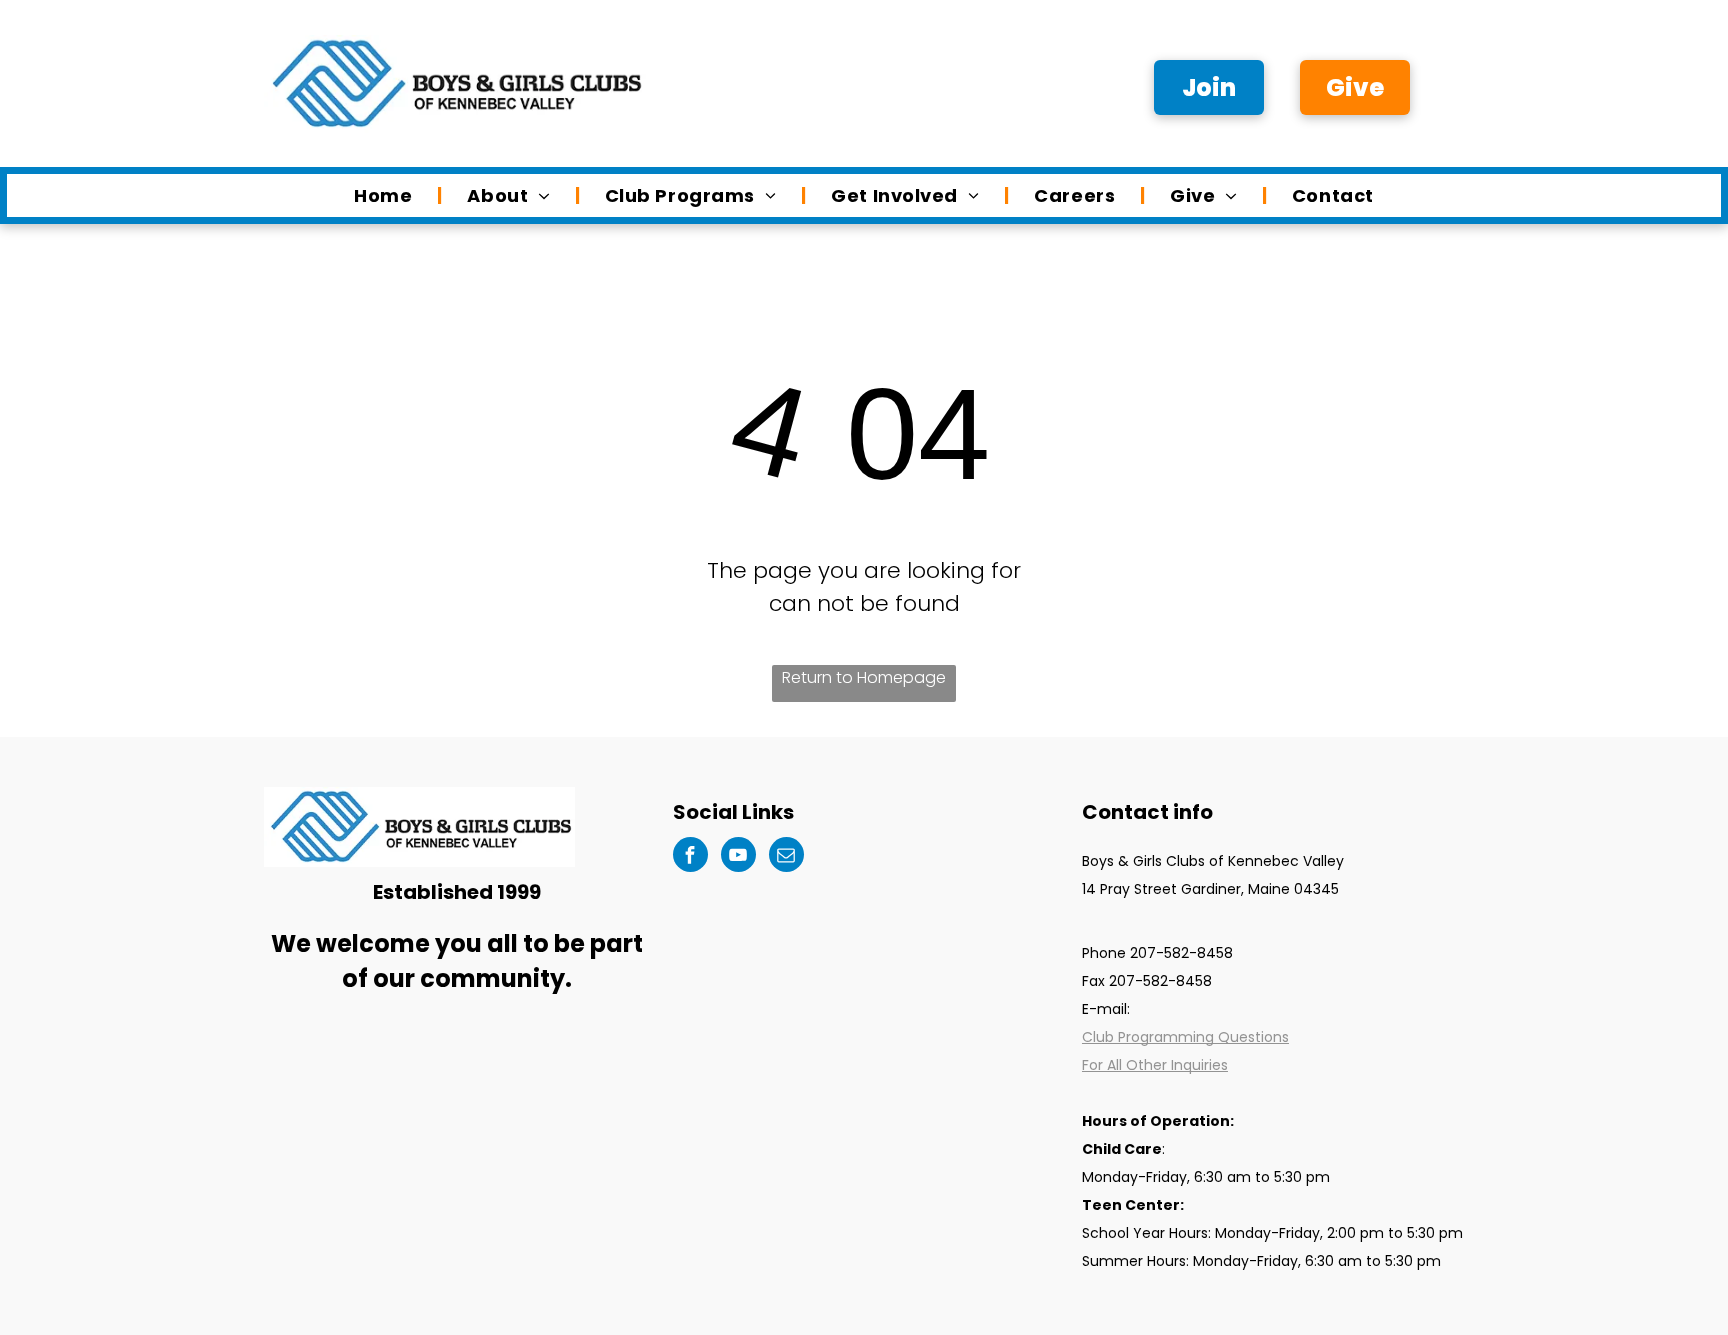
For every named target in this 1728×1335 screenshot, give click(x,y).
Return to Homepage (864, 677)
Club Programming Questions (1185, 1037)
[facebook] (690, 857)
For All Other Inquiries (1155, 1065)
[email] (786, 857)
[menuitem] (385, 195)
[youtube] (738, 857)
